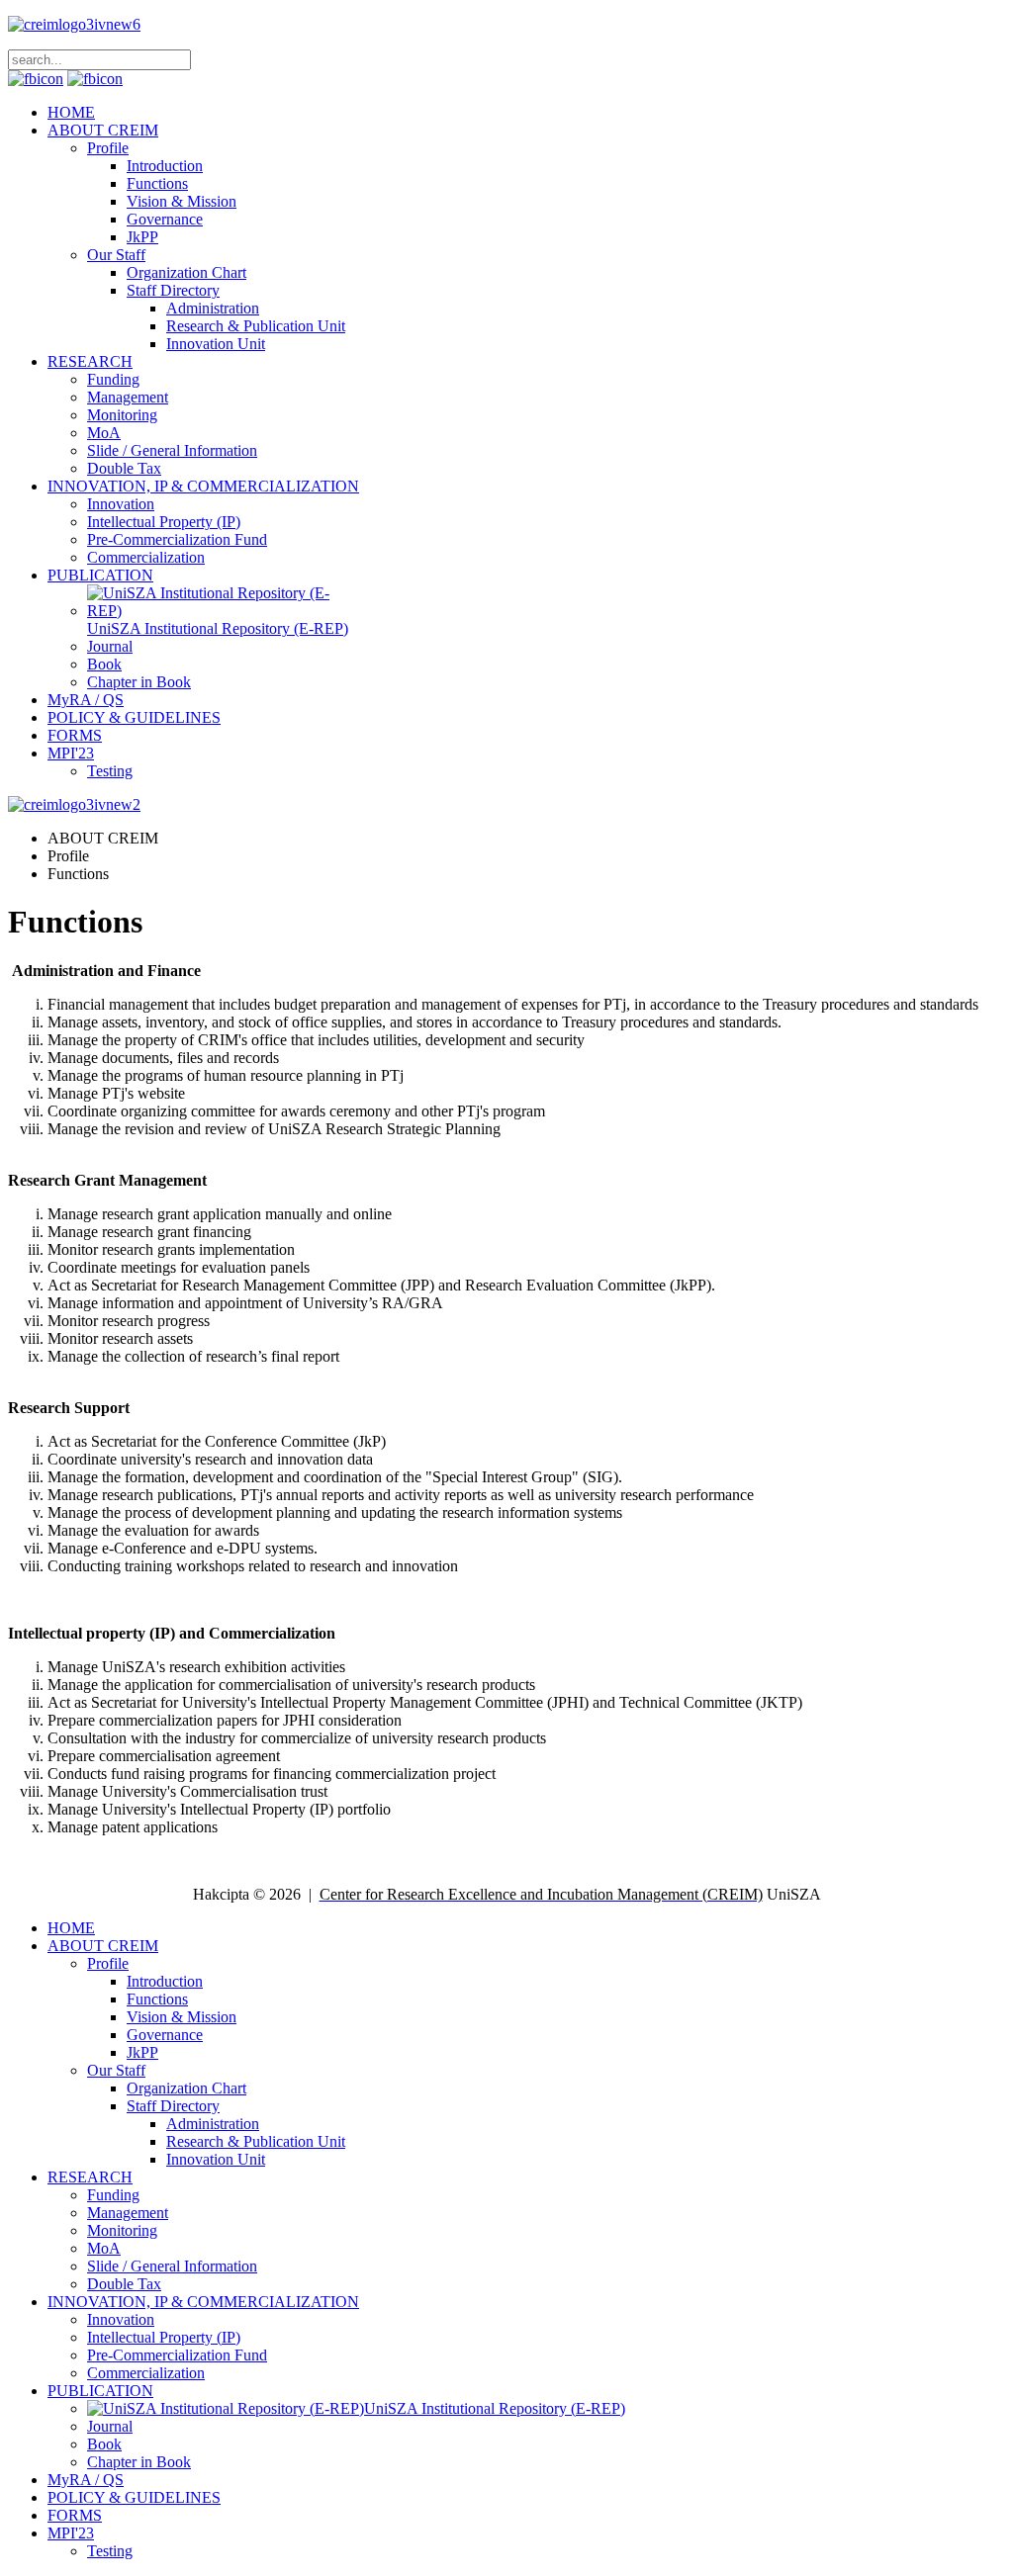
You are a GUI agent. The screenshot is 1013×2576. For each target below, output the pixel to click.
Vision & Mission (182, 201)
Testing (110, 771)
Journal (110, 646)
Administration (213, 308)
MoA (104, 433)
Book (104, 664)
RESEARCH (90, 361)
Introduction (165, 166)
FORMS (75, 735)
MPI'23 (71, 753)
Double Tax (124, 468)
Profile (108, 148)
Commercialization (146, 557)
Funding (113, 379)
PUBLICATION (100, 575)
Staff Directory (173, 290)
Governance (165, 219)
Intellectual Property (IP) (164, 522)
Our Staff (116, 255)
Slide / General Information (172, 450)
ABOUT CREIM (103, 130)
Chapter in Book (139, 682)
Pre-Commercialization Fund (177, 539)
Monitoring (122, 415)
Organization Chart (186, 272)
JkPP (142, 237)
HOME (71, 112)
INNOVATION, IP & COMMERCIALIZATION (203, 486)
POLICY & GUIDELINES (134, 717)
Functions (157, 183)
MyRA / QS (86, 700)
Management (128, 397)
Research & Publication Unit (256, 326)
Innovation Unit (216, 344)
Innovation (121, 504)
